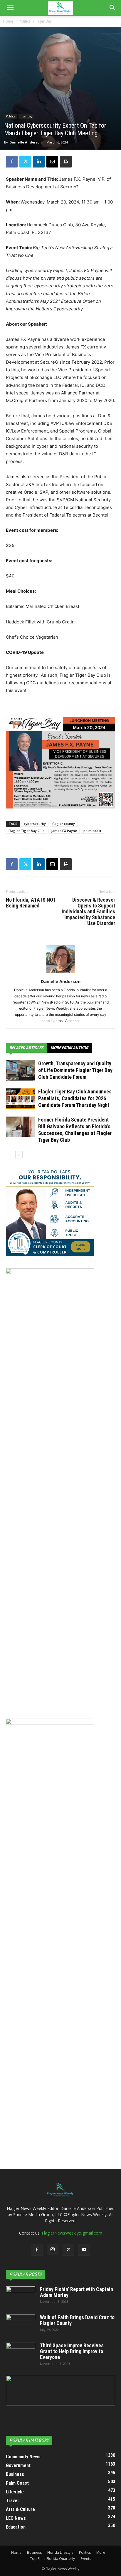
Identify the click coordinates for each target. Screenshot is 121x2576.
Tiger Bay (44, 21)
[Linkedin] (39, 162)
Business (34, 2552)
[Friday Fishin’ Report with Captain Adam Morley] (21, 2297)
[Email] (52, 162)
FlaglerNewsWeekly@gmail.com (72, 2233)
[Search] (113, 8)
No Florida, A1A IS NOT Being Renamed (31, 903)
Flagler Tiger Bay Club (27, 831)
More (101, 2552)
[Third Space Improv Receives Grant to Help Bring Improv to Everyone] (21, 2353)
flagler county (64, 824)
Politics (25, 21)
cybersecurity (35, 824)
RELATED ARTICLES (26, 1048)
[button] (10, 8)
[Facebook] (12, 162)
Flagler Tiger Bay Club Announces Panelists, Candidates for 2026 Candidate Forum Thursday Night (75, 1098)
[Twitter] (25, 162)
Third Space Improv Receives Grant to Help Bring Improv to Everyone (72, 2351)
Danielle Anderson (26, 142)
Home (8, 21)
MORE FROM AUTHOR (69, 1048)
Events (86, 2559)
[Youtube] (84, 2250)
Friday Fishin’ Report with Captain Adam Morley (77, 2292)
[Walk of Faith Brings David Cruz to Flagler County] (21, 2325)
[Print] (66, 162)
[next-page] (19, 1155)
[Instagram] (53, 2249)
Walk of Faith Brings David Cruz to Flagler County (77, 2320)
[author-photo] (60, 973)
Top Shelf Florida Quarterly (52, 2559)
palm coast (92, 831)
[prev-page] (10, 1155)
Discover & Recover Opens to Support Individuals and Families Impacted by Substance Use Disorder (88, 912)
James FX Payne (64, 831)
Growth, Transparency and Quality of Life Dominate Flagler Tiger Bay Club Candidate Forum (75, 1070)
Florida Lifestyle (60, 2552)
